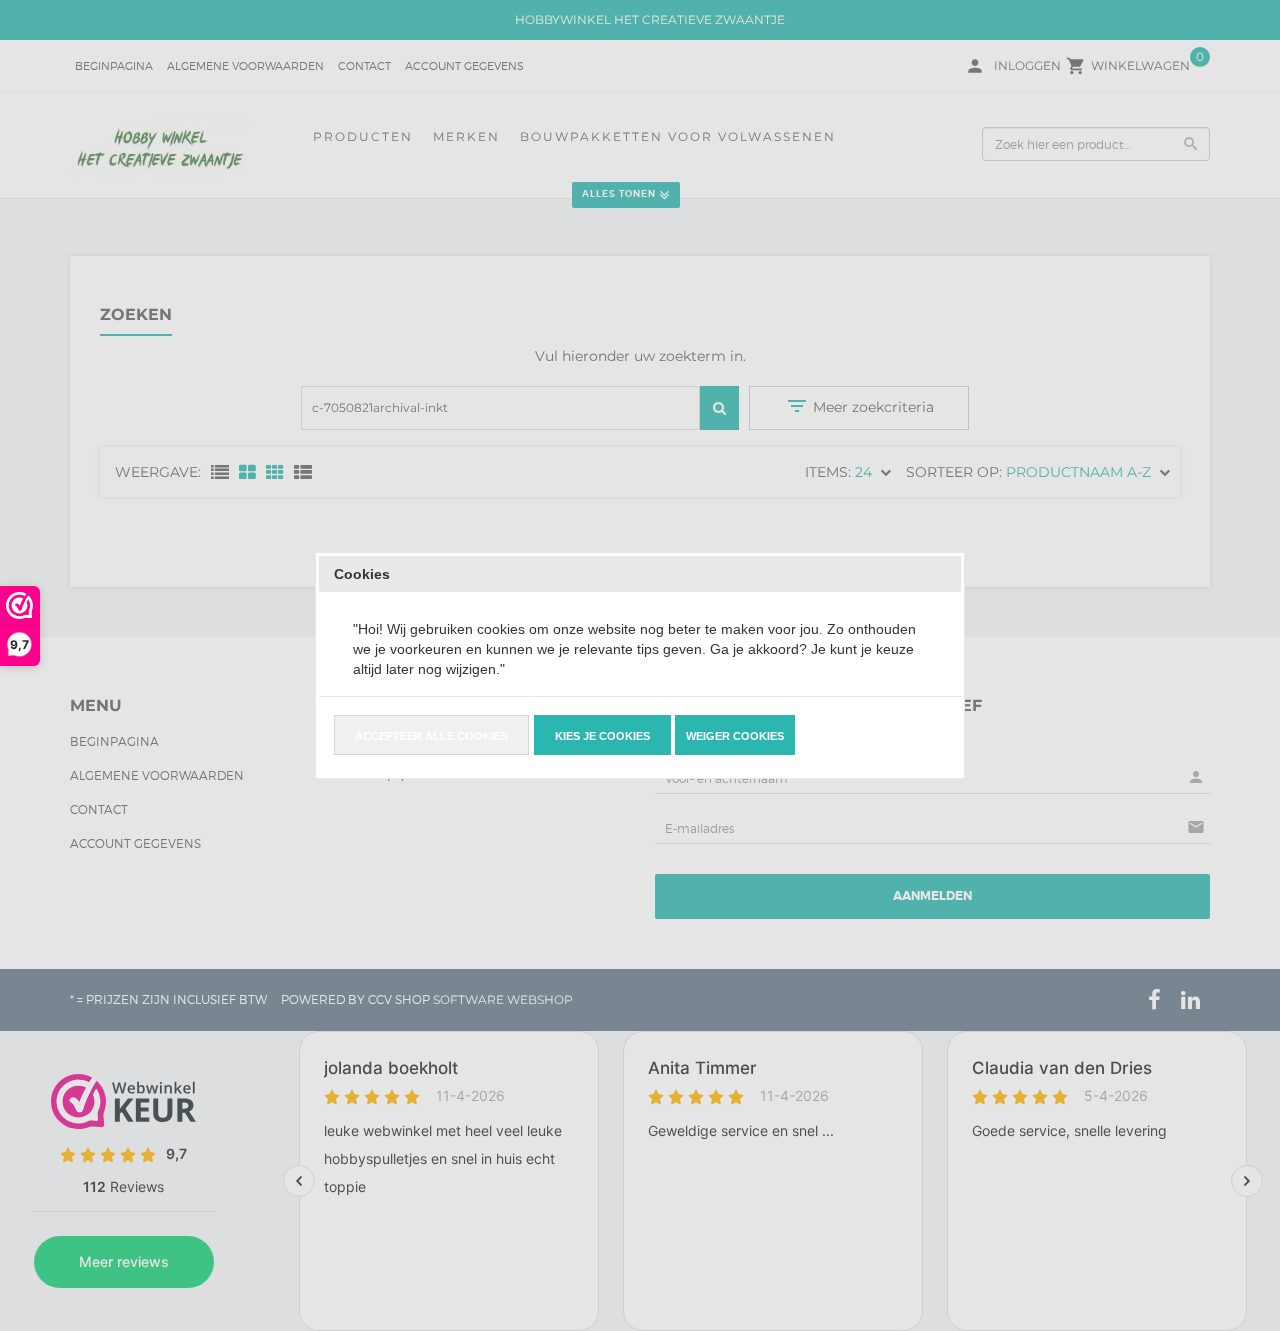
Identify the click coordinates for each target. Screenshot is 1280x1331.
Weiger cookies (735, 736)
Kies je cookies (602, 736)
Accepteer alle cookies (431, 736)
